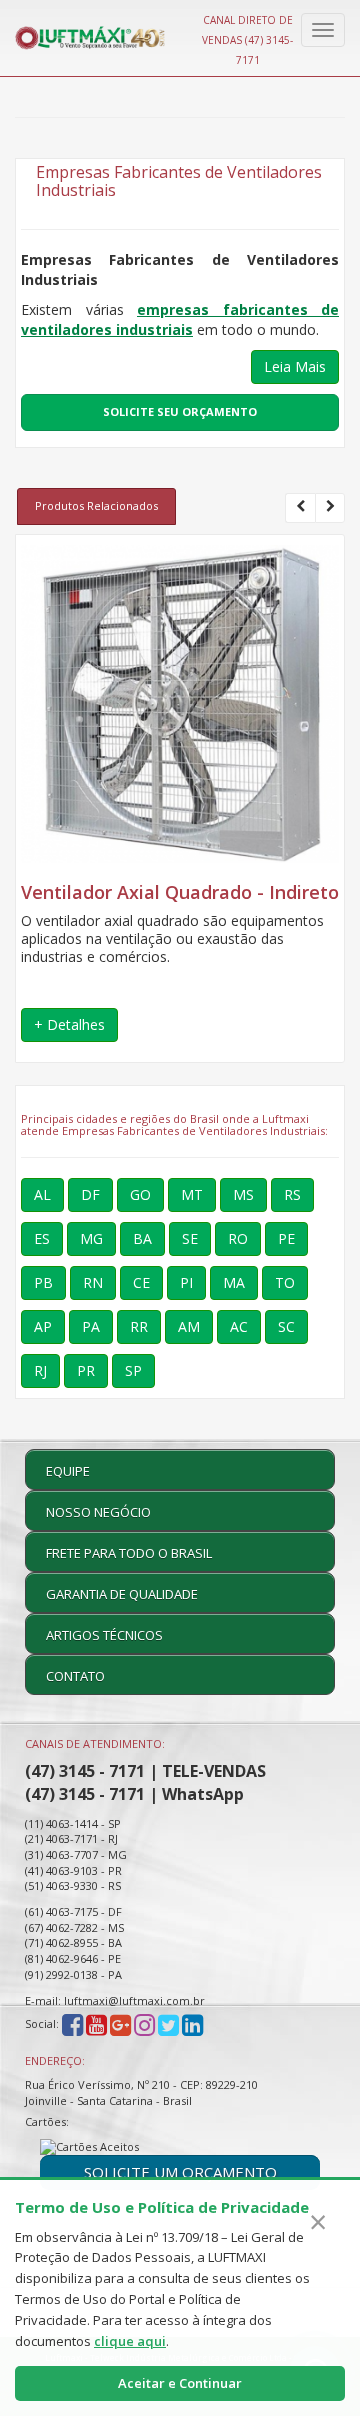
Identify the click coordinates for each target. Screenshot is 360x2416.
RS (292, 1194)
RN (93, 1282)
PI (186, 1282)
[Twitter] (168, 2024)
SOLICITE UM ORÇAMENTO (180, 2172)
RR (139, 1326)
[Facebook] (72, 2024)
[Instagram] (146, 2024)
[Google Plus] (120, 2024)
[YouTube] (96, 2024)
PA (91, 1326)
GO (140, 1194)
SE (190, 1238)
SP (133, 1370)
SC (286, 1326)
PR (86, 1370)
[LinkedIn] (192, 2024)
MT (192, 1194)
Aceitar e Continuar (180, 2383)
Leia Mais (295, 366)
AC (239, 1326)
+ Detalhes (69, 1024)
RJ (40, 1370)
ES (42, 1238)
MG (91, 1238)
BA (142, 1238)
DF (90, 1194)
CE (141, 1282)
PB (43, 1282)
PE (286, 1238)
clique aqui (130, 2341)
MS (243, 1194)
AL (42, 1194)
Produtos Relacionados (96, 505)
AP (43, 1326)
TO (285, 1282)
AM (189, 1326)
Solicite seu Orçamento (180, 411)
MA (234, 1282)
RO (238, 1238)
